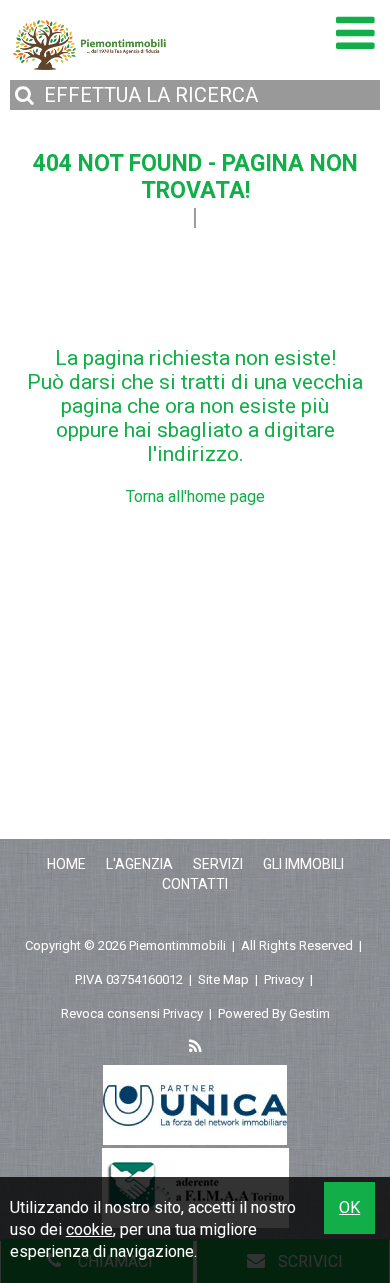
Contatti (195, 884)
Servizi (218, 864)
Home (66, 864)
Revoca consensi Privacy (132, 1013)
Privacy (284, 979)
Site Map (223, 979)
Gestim (309, 1013)
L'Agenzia (139, 864)
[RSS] (195, 1048)
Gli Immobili (303, 864)
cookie (89, 1229)
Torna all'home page (195, 496)
